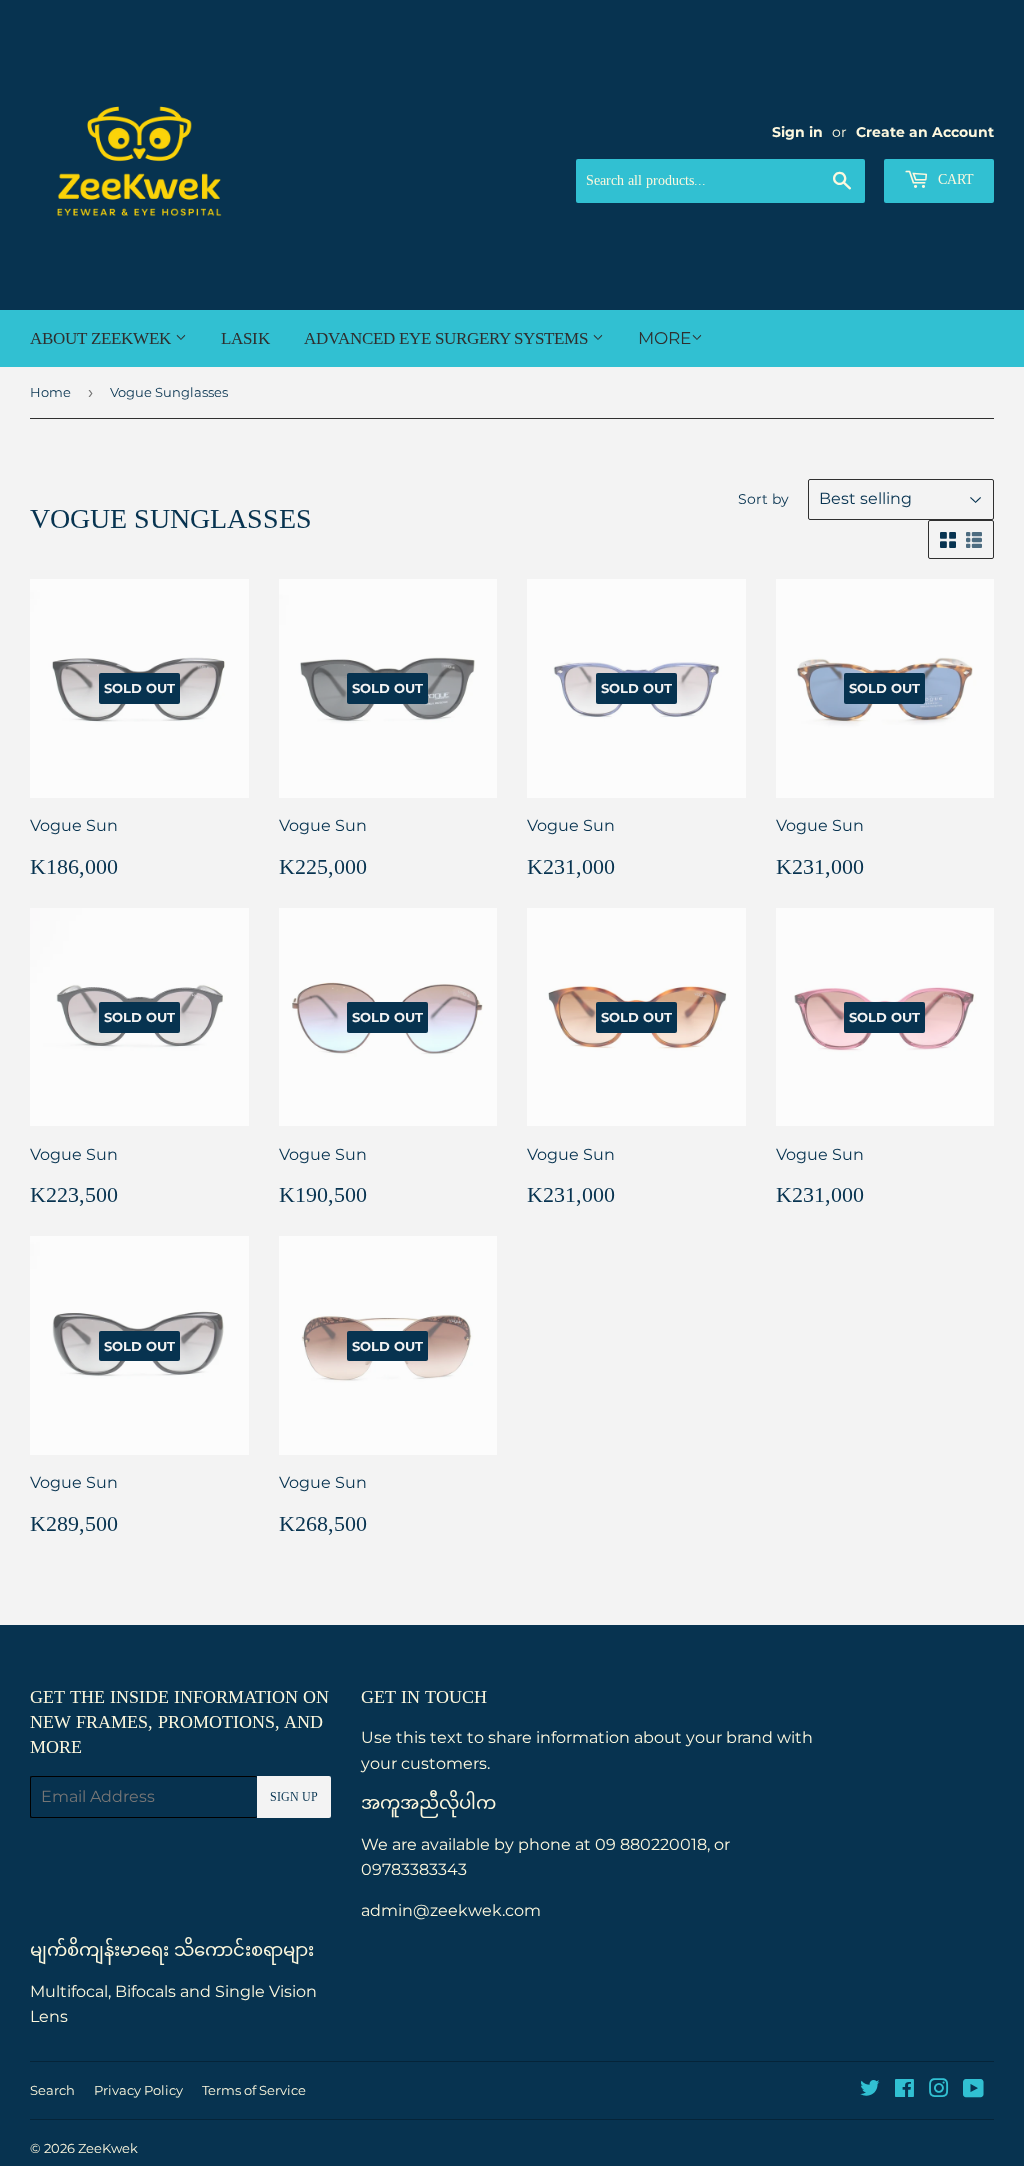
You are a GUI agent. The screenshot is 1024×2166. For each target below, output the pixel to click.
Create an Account (925, 132)
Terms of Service (254, 2090)
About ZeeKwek (102, 338)
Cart (954, 179)
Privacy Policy (138, 2090)
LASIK (245, 338)
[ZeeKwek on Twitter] (870, 2090)
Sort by (763, 499)
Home (50, 392)
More (664, 338)
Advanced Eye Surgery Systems (448, 338)
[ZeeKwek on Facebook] (904, 2090)
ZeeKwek (108, 2148)
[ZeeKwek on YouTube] (973, 2090)
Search (52, 2090)
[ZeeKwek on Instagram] (939, 2090)
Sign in (797, 132)
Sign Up (294, 1797)
